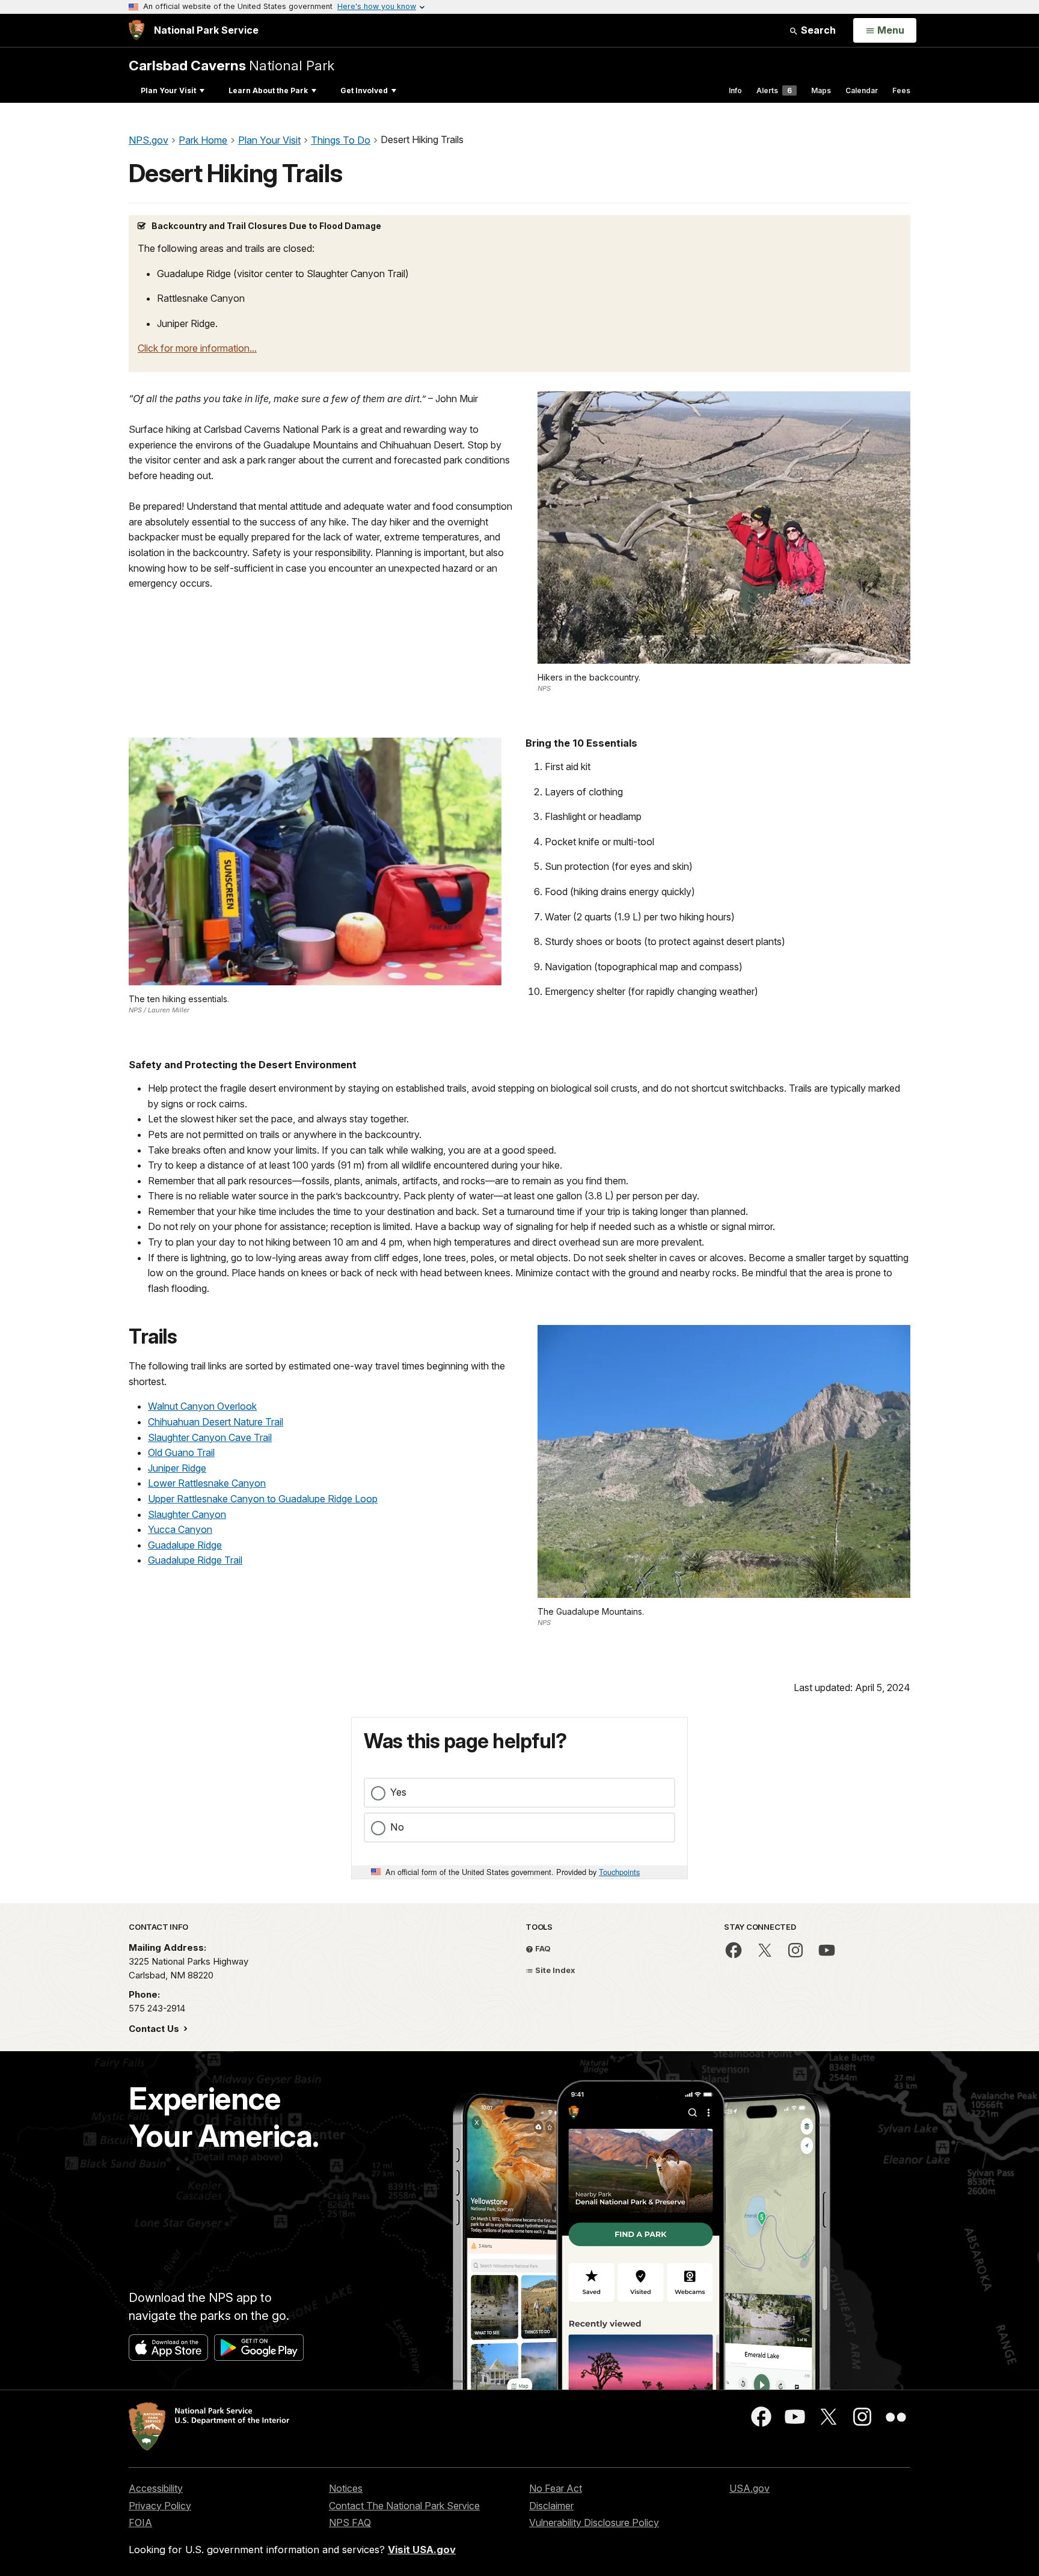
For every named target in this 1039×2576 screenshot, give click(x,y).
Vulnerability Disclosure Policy (594, 2522)
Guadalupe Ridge (185, 1545)
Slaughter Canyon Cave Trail (210, 1437)
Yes (398, 1792)
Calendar (862, 90)
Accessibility (156, 2488)
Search (817, 30)
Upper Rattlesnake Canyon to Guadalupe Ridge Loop (263, 1499)
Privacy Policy (160, 2506)
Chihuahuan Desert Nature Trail (216, 1422)
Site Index (554, 1970)
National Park (231, 65)
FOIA (140, 2522)
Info (735, 90)
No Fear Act (556, 2488)
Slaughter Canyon (187, 1514)
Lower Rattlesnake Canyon (207, 1483)
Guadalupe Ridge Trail (195, 1560)
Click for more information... (197, 348)
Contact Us (155, 2029)
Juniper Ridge (177, 1468)
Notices (346, 2488)
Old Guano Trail (181, 1452)
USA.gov (749, 2488)
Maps (821, 90)
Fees (901, 90)
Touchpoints (619, 1872)
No (397, 1827)
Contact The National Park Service (404, 2506)
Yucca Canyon (180, 1529)
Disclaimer (551, 2506)
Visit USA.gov (422, 2550)
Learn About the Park (268, 90)
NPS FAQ (350, 2522)
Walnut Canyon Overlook (202, 1406)
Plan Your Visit (168, 90)
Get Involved (364, 90)
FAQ (542, 1948)
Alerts (774, 90)
